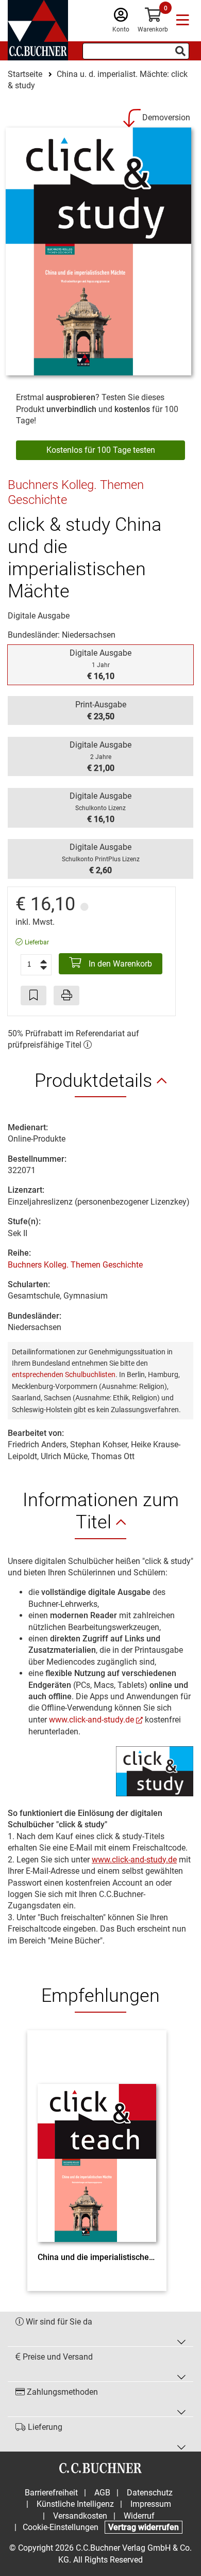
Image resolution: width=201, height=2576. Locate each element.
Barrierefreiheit (51, 2493)
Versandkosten (80, 2516)
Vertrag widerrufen (144, 2527)
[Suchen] (180, 51)
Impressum (151, 2504)
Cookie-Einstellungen (61, 2527)
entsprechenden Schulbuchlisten (64, 1374)
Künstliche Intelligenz (75, 2504)
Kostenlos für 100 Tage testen (101, 450)
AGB (102, 2493)
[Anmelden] (121, 17)
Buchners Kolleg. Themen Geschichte (75, 1265)
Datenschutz (150, 2493)
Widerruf (139, 2516)
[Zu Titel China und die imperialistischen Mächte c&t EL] (97, 2144)
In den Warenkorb (119, 964)
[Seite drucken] (66, 995)
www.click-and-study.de (91, 1720)
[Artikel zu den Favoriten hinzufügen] (33, 995)
